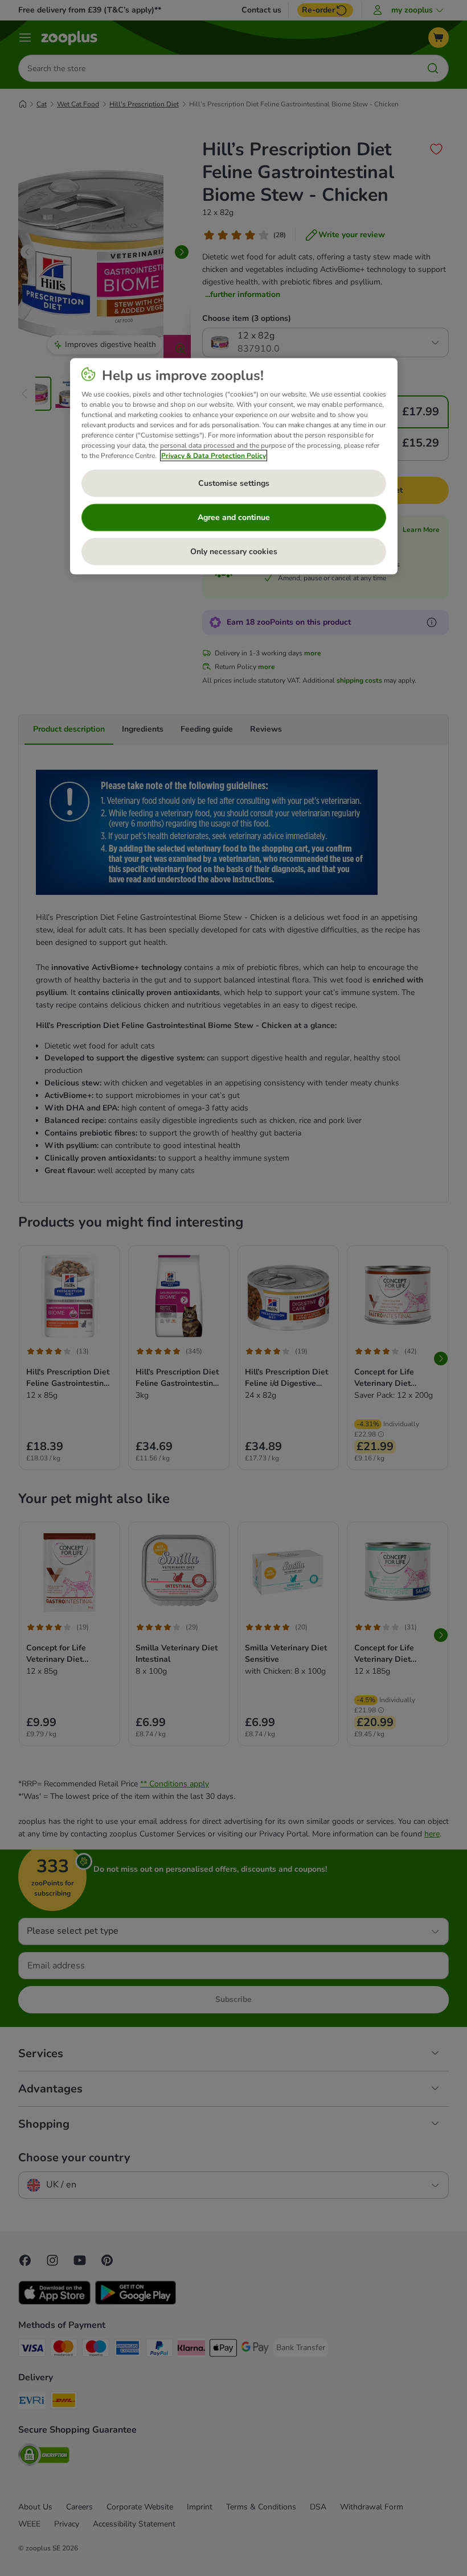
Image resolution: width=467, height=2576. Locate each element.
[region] (234, 467)
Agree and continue (234, 517)
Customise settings (234, 483)
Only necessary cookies (234, 552)
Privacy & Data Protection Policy (214, 456)
